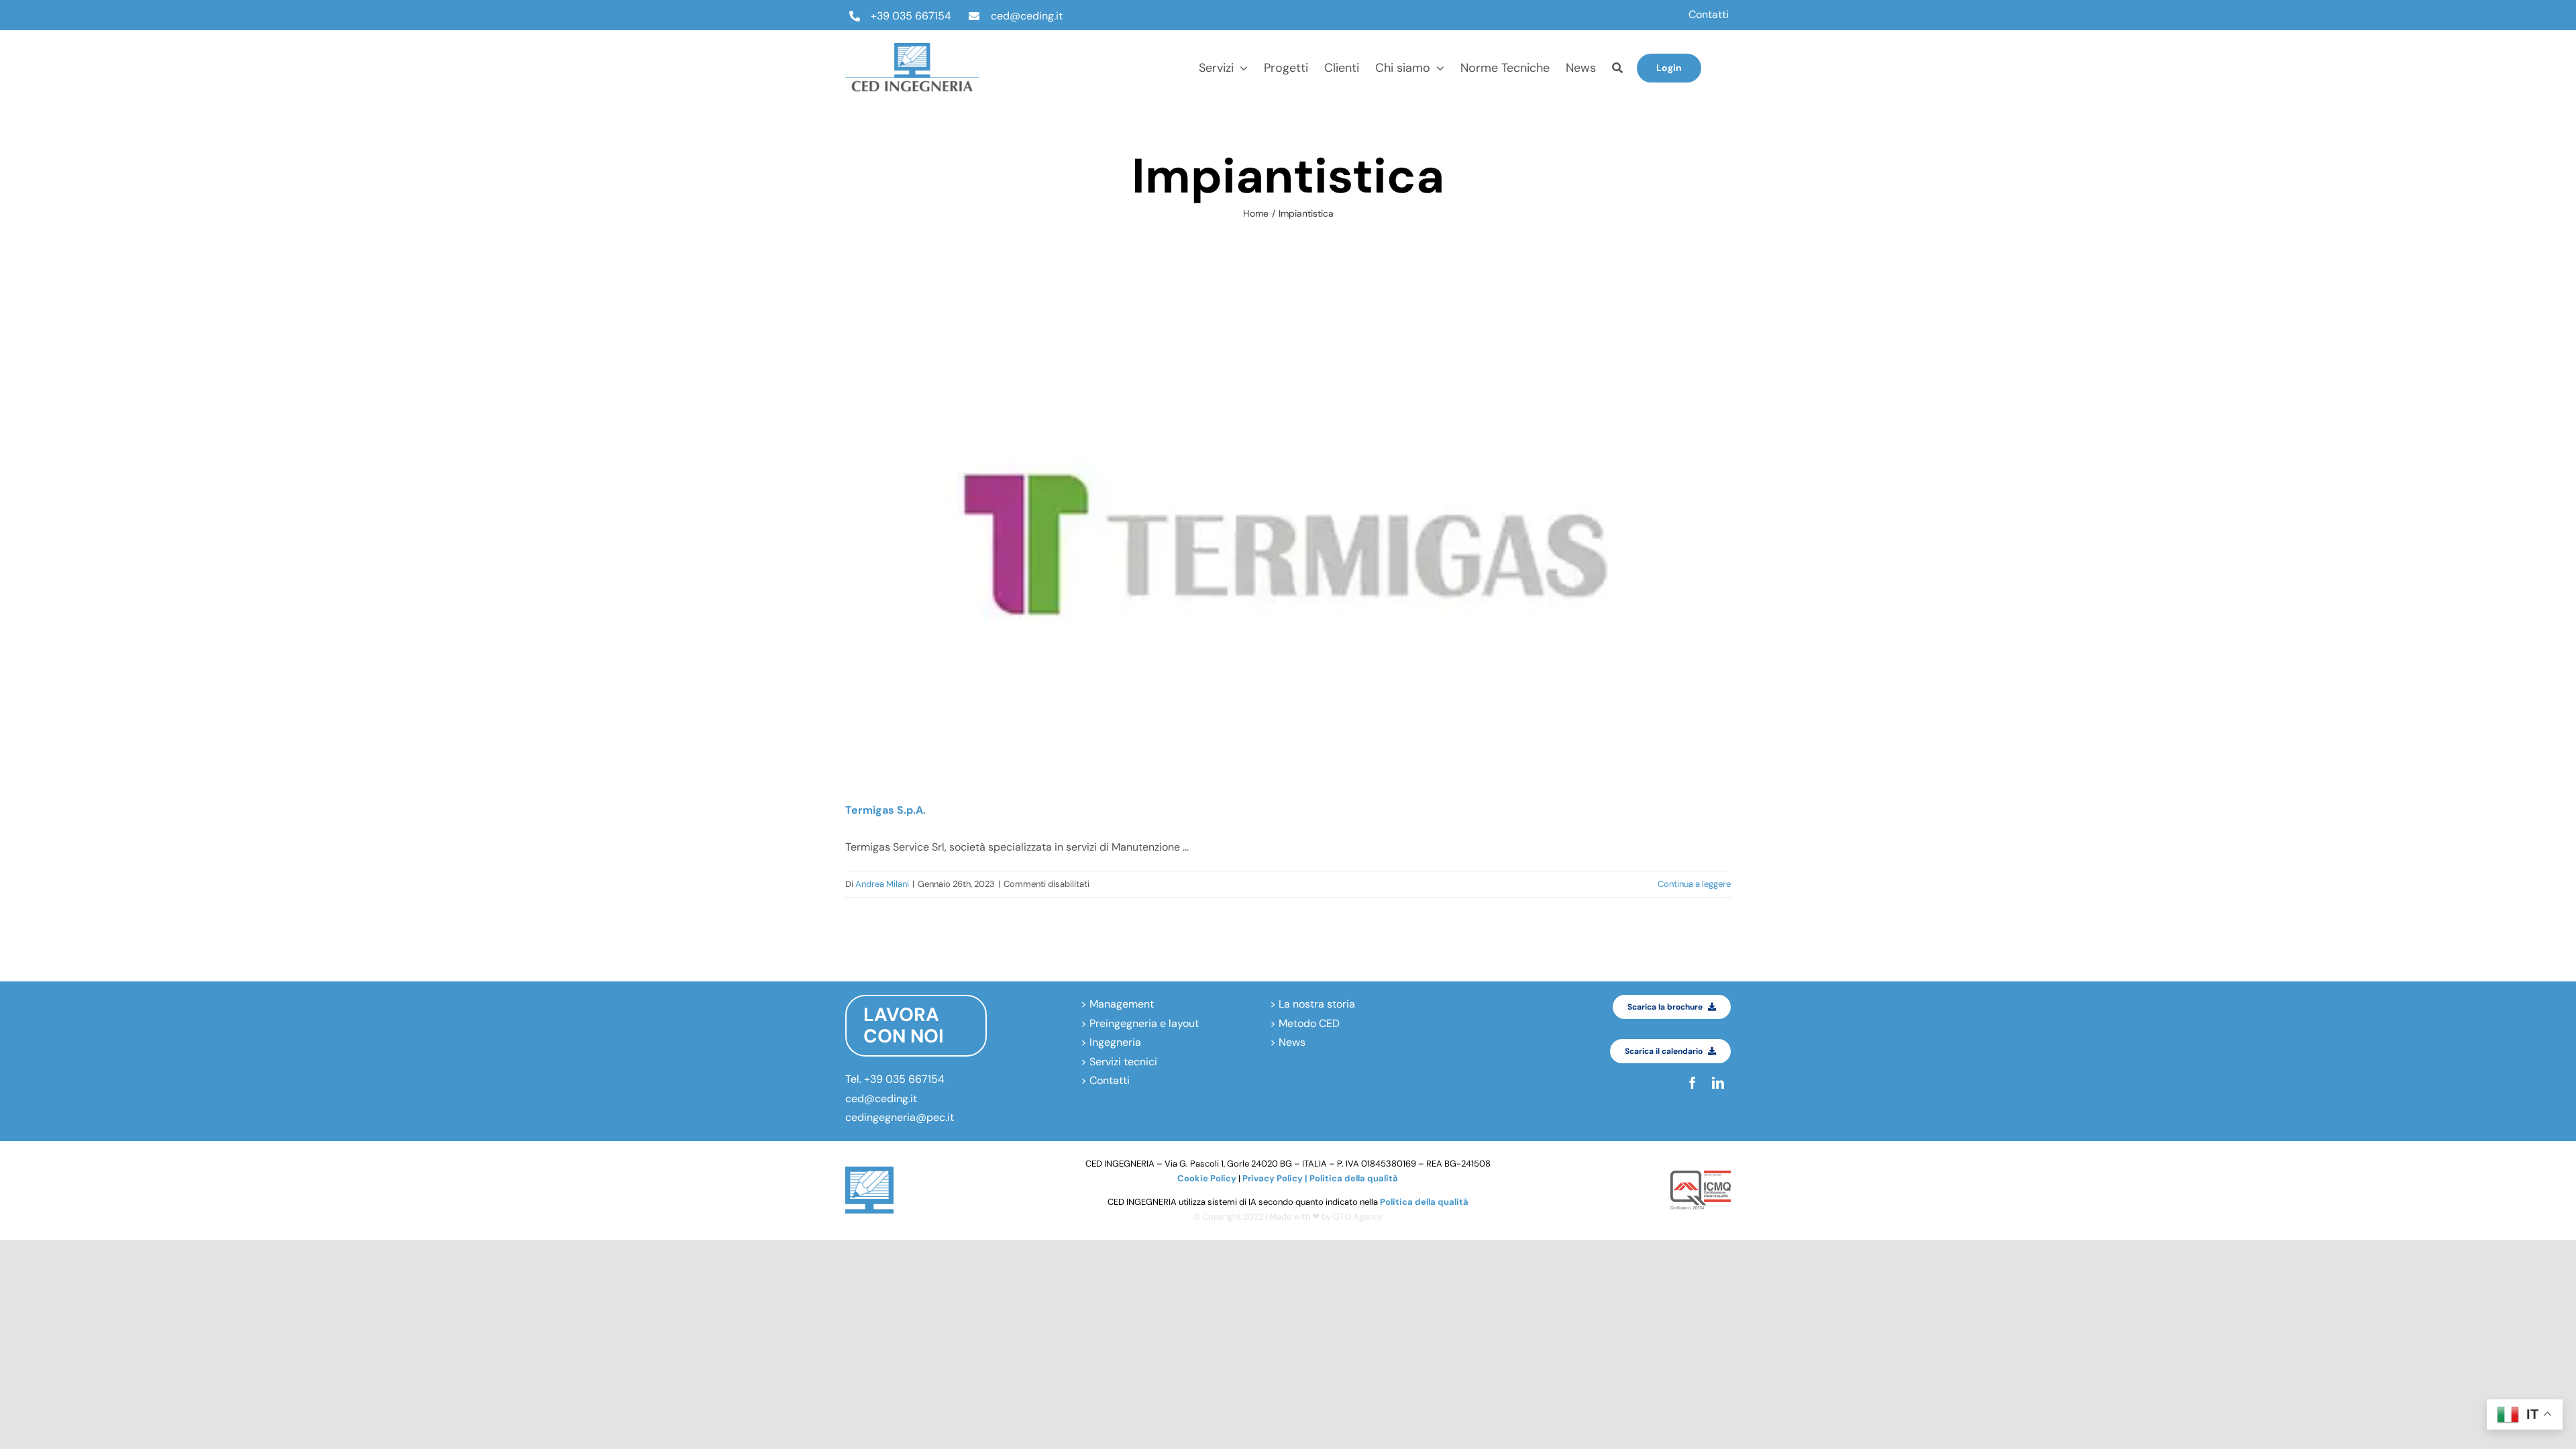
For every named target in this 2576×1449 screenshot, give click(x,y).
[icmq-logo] (1701, 1176)
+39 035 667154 (911, 16)
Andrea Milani (882, 884)
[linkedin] (1726, 80)
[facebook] (1726, 55)
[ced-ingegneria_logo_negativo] (912, 48)
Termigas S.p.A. (885, 810)
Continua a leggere (1694, 884)
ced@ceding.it (1027, 16)
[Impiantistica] (1288, 543)
